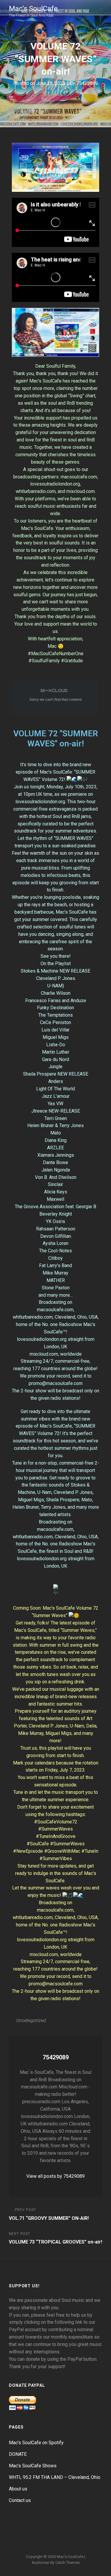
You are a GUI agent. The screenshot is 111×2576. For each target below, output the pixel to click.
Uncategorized (31, 2020)
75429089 (87, 83)
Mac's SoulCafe (33, 9)
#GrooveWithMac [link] (62, 1851)
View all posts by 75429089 (55, 2176)
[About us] (77, 2528)
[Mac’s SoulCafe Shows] (49, 2528)
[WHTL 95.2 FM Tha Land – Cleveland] (63, 2528)
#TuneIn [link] (90, 1851)
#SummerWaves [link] (55, 1829)
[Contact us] (91, 2528)
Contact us (20, 2500)
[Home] (20, 2528)
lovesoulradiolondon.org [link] (42, 1339)
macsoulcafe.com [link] (55, 1310)
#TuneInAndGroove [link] (56, 1836)
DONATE (18, 2454)
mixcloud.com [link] (44, 1354)
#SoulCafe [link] (38, 1844)
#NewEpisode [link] (28, 1851)
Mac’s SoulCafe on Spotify (36, 2443)
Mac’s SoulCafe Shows (33, 2466)
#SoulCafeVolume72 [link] (56, 1822)
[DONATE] (34, 2528)
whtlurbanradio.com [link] (33, 1317)
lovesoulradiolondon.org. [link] (41, 802)
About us (18, 2489)
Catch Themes (67, 2563)
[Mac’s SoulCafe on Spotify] (56, 2540)
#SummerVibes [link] (56, 1859)
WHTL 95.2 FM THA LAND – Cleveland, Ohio (55, 2477)
